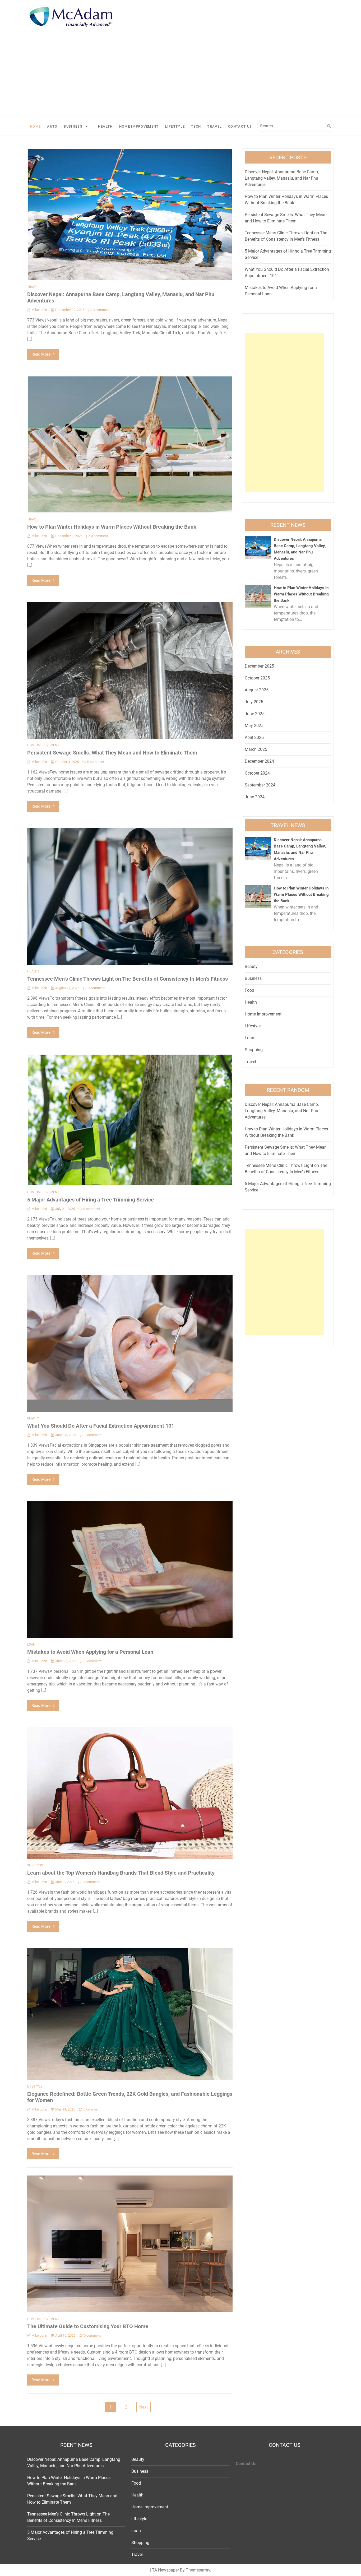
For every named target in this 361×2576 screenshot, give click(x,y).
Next (144, 2407)
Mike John (39, 310)
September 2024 (260, 785)
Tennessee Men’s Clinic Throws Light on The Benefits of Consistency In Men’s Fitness (128, 979)
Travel (214, 126)
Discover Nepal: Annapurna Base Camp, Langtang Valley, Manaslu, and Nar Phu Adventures (282, 178)
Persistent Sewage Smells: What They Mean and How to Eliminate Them (112, 753)
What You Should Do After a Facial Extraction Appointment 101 (101, 1426)
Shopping (35, 1865)
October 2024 (257, 773)
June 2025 (255, 714)
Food (249, 990)
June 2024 (255, 797)
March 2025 (256, 749)
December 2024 (259, 761)
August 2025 (257, 690)
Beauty (33, 1418)
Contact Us (240, 126)
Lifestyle (175, 126)
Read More (41, 354)
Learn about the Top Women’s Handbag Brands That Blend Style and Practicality (121, 1873)
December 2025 (259, 666)
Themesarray (198, 2570)
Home (35, 126)
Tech (196, 126)
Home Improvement (139, 126)
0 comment (101, 310)
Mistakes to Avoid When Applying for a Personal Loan (90, 1652)
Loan (31, 1645)
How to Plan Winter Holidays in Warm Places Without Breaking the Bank (112, 527)
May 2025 (254, 726)
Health (105, 126)
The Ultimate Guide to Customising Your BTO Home (88, 2326)
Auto (52, 126)
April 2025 (254, 737)
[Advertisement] (181, 77)
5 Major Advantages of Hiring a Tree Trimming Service (91, 1200)
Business (73, 126)
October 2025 (257, 678)
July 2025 (254, 702)
